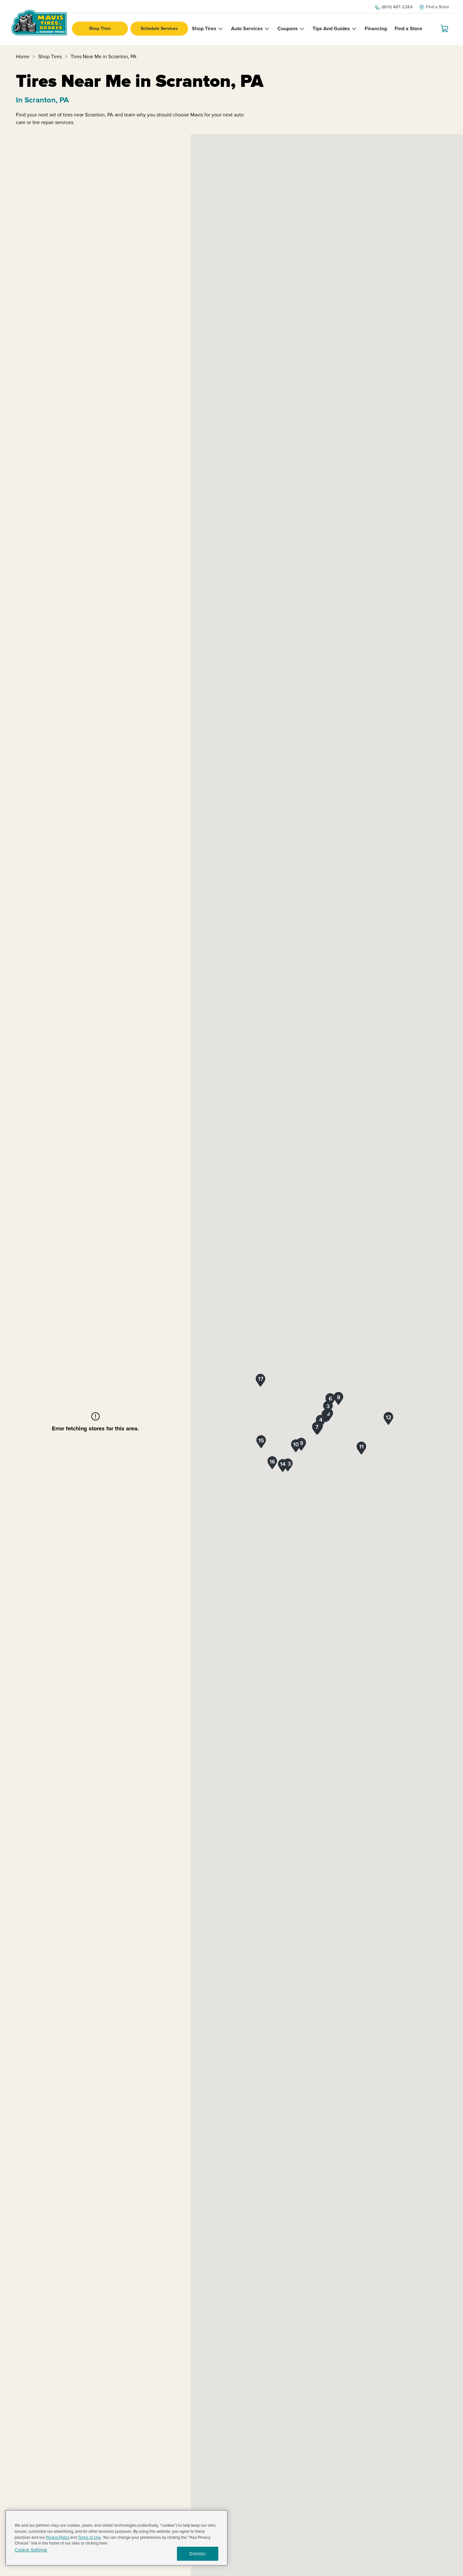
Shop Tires (100, 28)
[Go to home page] (39, 23)
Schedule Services (159, 28)
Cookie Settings (31, 2550)
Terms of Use (89, 2538)
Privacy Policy (58, 2538)
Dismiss (197, 2554)
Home (23, 57)
